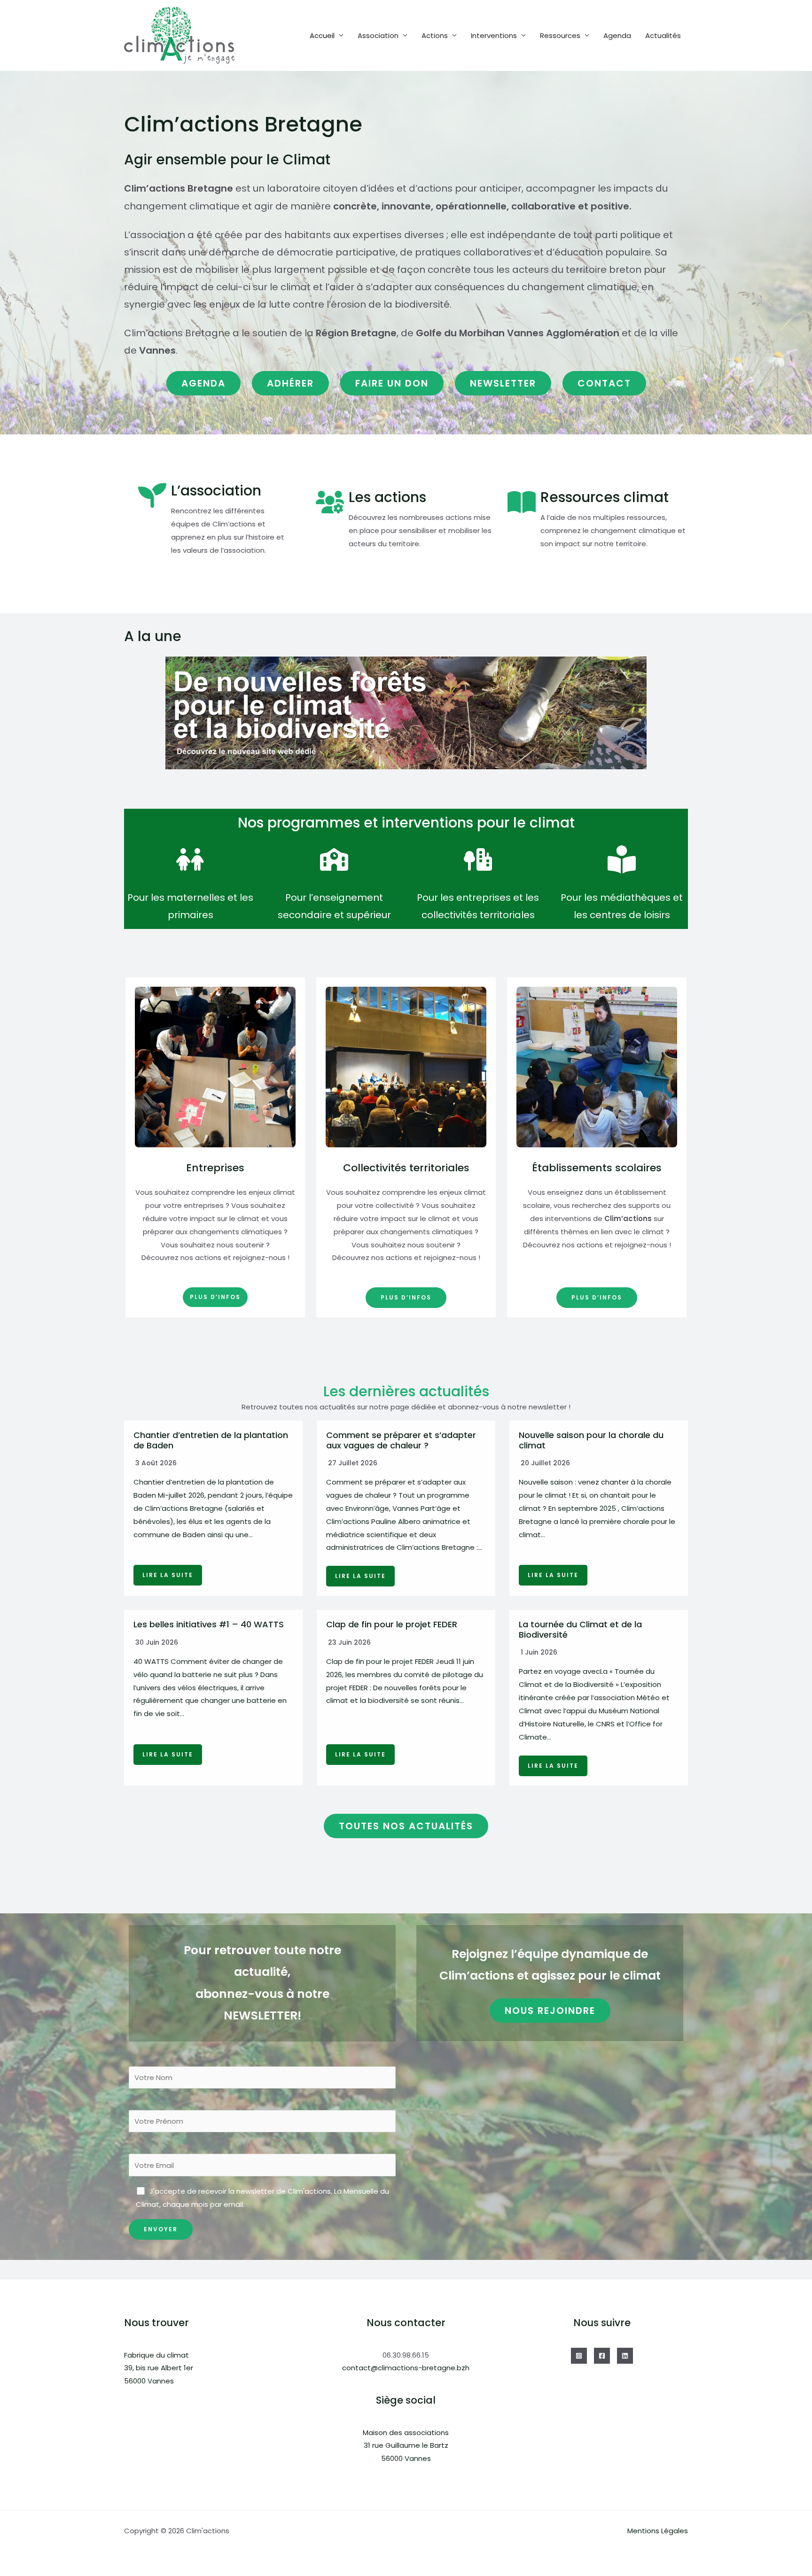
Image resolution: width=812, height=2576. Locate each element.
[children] (190, 859)
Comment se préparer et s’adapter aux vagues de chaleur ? (401, 1440)
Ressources (560, 35)
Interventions (494, 35)
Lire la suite (168, 1575)
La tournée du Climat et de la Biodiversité (580, 1629)
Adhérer (290, 383)
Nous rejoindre (550, 2011)
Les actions (387, 497)
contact (604, 383)
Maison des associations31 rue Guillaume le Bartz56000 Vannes (406, 2446)
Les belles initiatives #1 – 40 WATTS (209, 1624)
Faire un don (392, 383)
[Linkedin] (625, 2356)
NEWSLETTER (503, 383)
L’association (216, 491)
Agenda (617, 35)
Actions (435, 35)
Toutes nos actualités (406, 1826)
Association (378, 35)
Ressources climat (605, 497)
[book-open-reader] (622, 859)
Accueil (322, 35)
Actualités (663, 35)
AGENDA (203, 383)
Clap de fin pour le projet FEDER (392, 1624)
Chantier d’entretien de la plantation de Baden (211, 1440)
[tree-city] (478, 859)
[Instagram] (579, 2356)
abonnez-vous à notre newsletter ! (509, 1407)
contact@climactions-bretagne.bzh (406, 2368)
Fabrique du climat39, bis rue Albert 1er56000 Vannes (159, 2368)
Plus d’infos (215, 1297)
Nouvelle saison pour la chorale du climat (591, 1440)
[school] (334, 859)
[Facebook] (602, 2356)
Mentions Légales (658, 2531)
